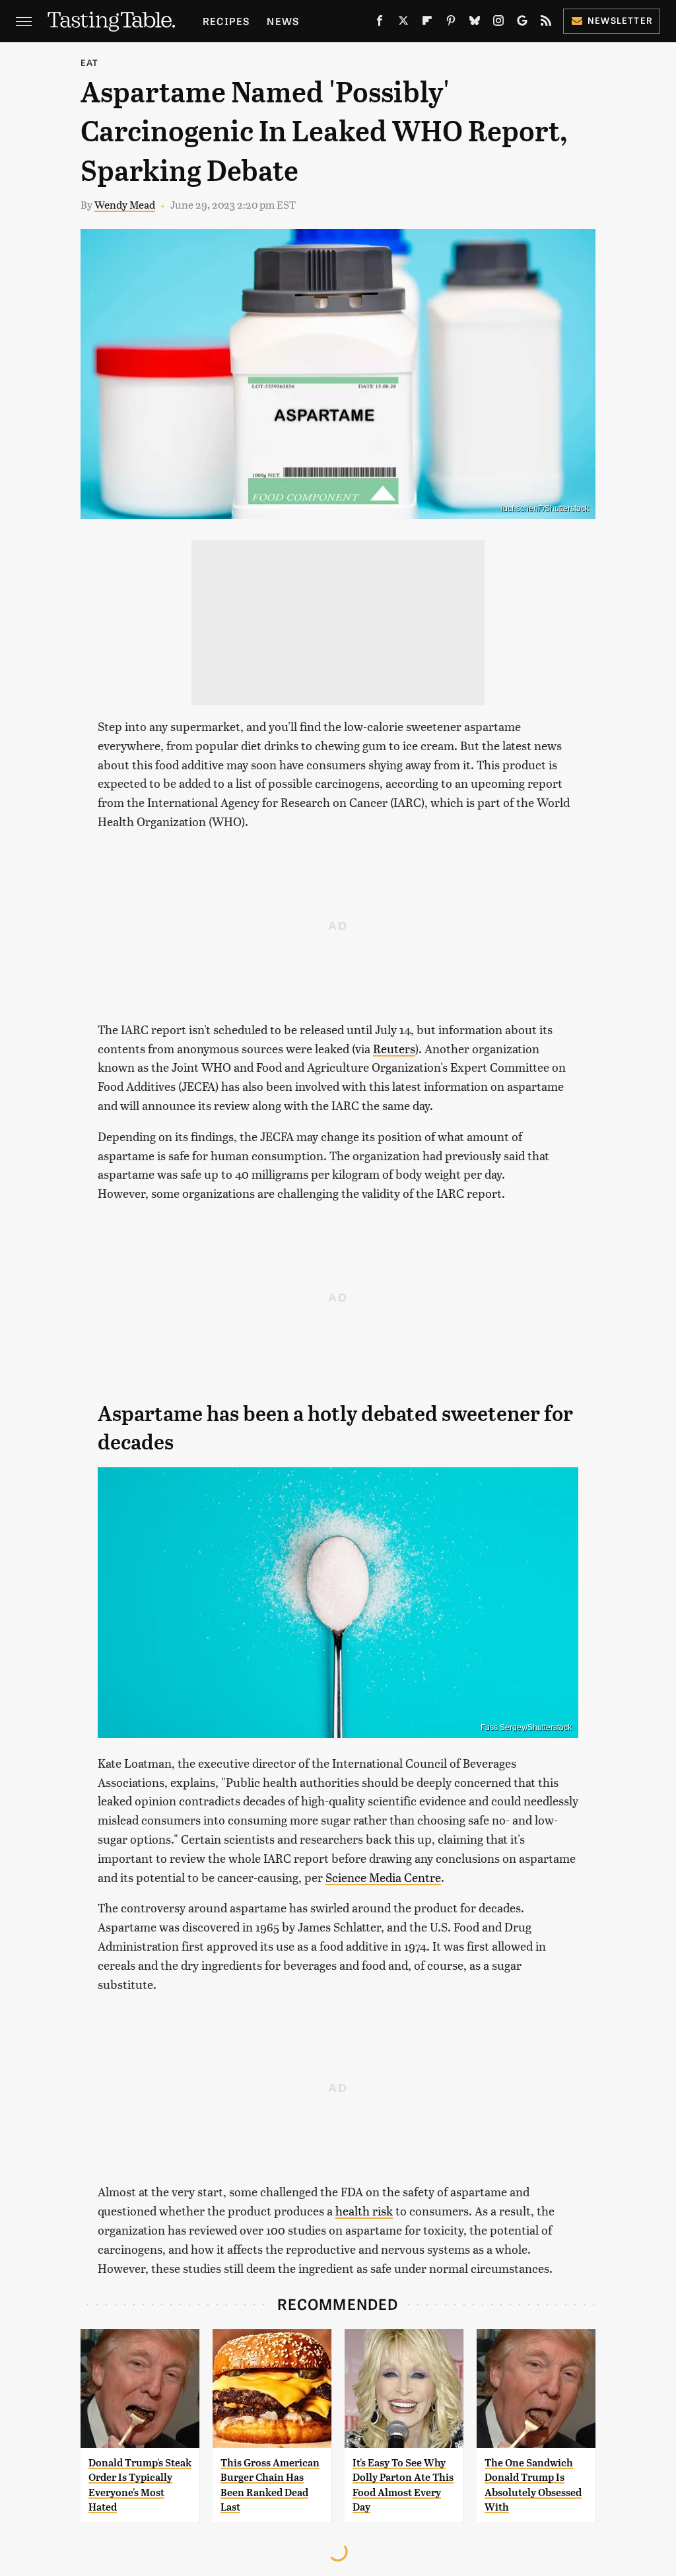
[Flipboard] (427, 23)
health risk (364, 2210)
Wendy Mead (125, 204)
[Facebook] (380, 23)
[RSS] (546, 23)
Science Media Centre (383, 1877)
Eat (90, 62)
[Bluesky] (475, 23)
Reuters (394, 1048)
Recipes (226, 21)
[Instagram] (498, 23)
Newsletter (620, 20)
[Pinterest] (451, 23)
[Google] (522, 23)
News (283, 21)
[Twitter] (403, 23)
